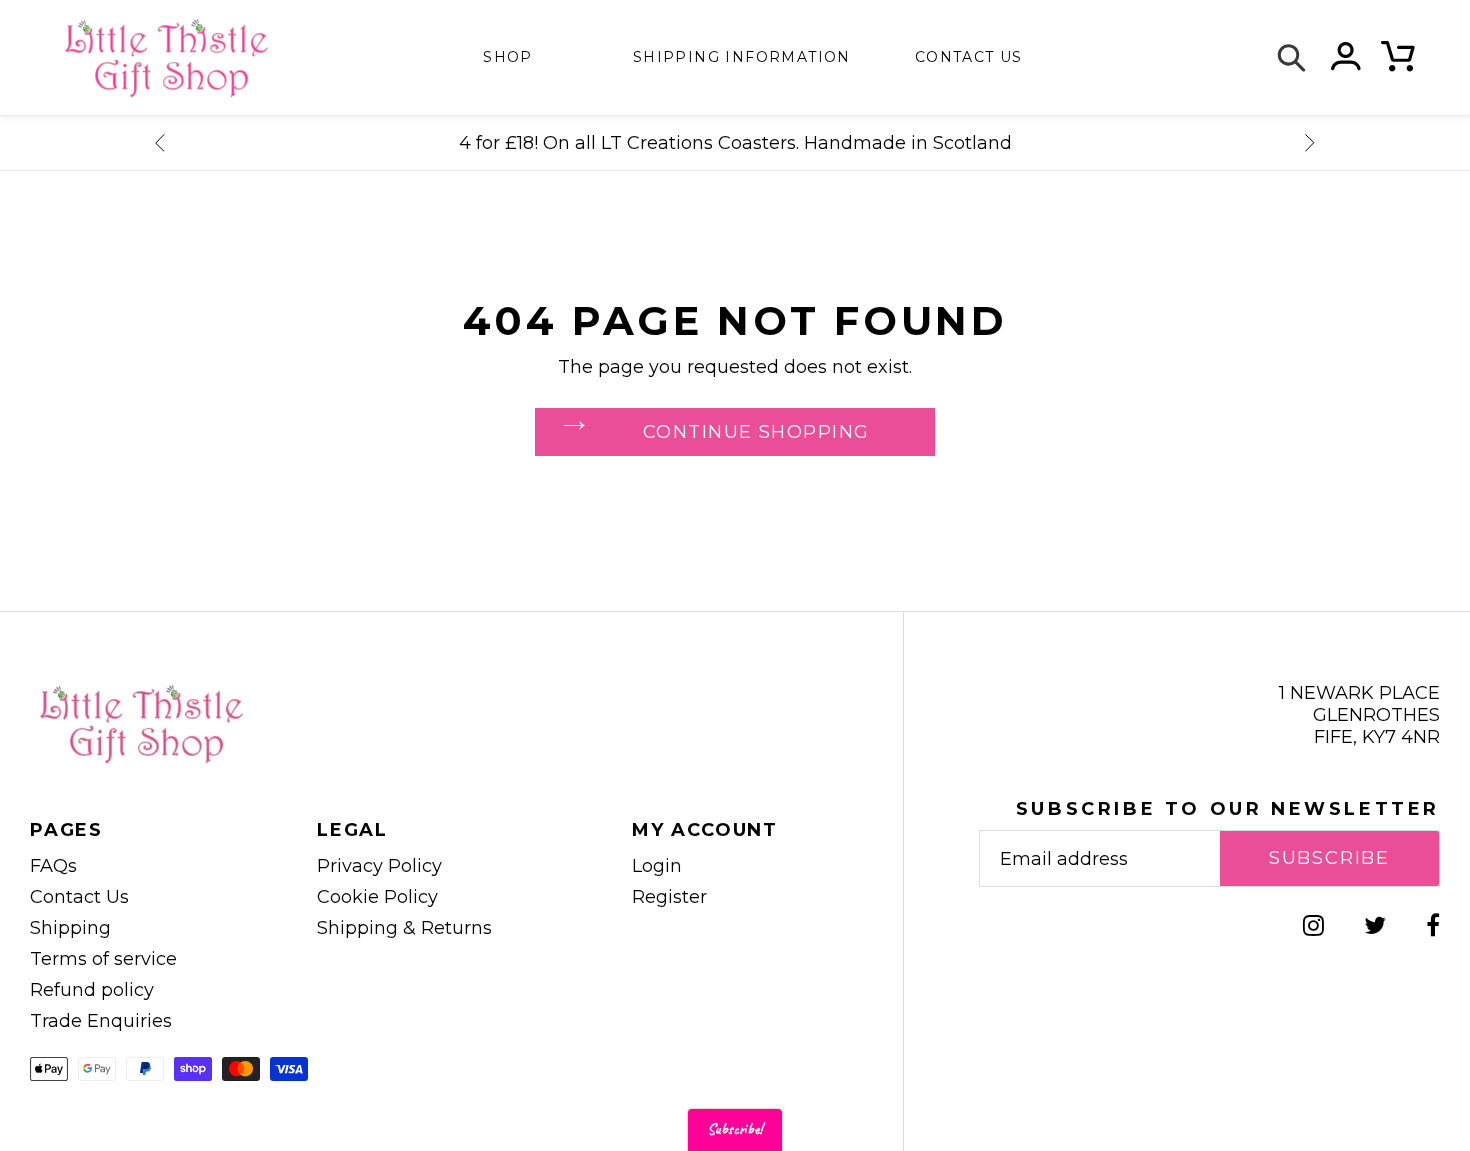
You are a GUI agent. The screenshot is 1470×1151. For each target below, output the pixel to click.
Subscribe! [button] (735, 1129)
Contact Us (79, 897)
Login (657, 866)
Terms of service (103, 959)
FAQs (53, 866)
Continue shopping (756, 432)
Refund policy (92, 990)
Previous (160, 143)
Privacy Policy (379, 866)
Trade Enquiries (101, 1021)
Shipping (70, 928)
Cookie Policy (377, 897)
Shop (508, 57)
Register (669, 897)
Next (1310, 143)
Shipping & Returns (404, 928)
